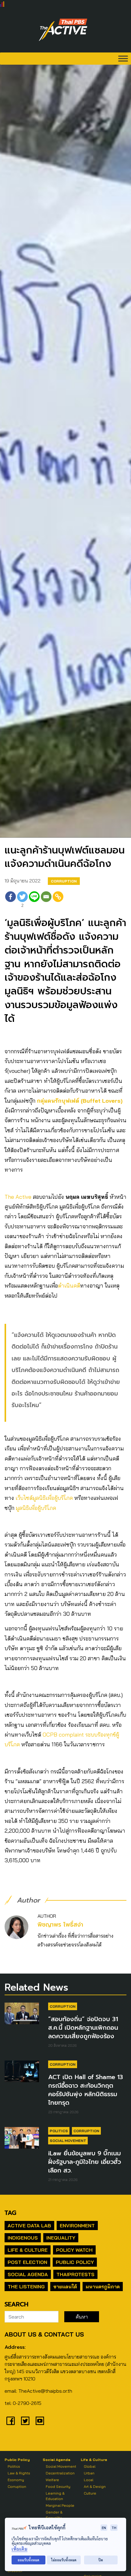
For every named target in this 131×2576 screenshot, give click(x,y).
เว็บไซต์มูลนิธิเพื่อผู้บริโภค (44, 1498)
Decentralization (60, 2473)
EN (104, 2528)
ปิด (101, 2560)
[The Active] (63, 30)
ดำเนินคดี (69, 1286)
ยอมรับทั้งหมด (28, 2560)
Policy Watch (74, 2250)
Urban (89, 2473)
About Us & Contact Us (44, 2334)
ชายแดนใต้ (65, 2287)
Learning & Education (55, 2496)
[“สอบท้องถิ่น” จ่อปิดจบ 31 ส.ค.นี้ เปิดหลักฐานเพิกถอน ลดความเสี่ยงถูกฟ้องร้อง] (22, 2013)
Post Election (27, 2262)
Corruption (64, 881)
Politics (59, 2131)
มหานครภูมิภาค (103, 2287)
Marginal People (60, 2505)
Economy (16, 2480)
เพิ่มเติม (19, 2549)
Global (90, 2466)
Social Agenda (28, 2274)
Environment (77, 2226)
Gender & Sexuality (54, 2515)
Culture (90, 2493)
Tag (10, 2213)
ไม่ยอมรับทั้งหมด (64, 2560)
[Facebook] (11, 900)
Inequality (61, 2238)
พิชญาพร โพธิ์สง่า (60, 1925)
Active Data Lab (29, 2226)
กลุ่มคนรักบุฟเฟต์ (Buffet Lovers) (80, 1101)
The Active (18, 1197)
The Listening (26, 2287)
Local (89, 2480)
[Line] (34, 900)
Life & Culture (28, 2250)
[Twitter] (25, 2421)
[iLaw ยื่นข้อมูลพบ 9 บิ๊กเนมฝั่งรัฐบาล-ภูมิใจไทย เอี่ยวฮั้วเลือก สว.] (22, 2138)
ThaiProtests (75, 2274)
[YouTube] (40, 2421)
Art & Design (95, 2486)
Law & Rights (19, 2473)
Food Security (58, 2486)
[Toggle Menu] (123, 58)
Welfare (52, 2480)
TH (114, 2528)
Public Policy (75, 2262)
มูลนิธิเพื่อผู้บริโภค (36, 1508)
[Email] (46, 900)
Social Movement (68, 2141)
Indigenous (23, 2238)
